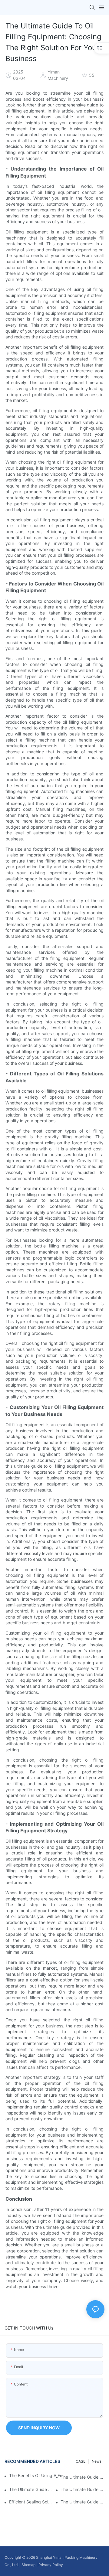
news (97, 2461)
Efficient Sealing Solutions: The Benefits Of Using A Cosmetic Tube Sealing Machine (31, 2502)
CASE (81, 2461)
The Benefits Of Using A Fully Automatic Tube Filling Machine (38, 2475)
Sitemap (28, 2565)
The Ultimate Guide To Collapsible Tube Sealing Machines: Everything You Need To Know (31, 2489)
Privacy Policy (51, 2565)
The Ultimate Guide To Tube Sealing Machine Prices (83, 2489)
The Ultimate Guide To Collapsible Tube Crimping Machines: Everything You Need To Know (83, 2477)
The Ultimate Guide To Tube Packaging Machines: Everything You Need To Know (83, 2502)
